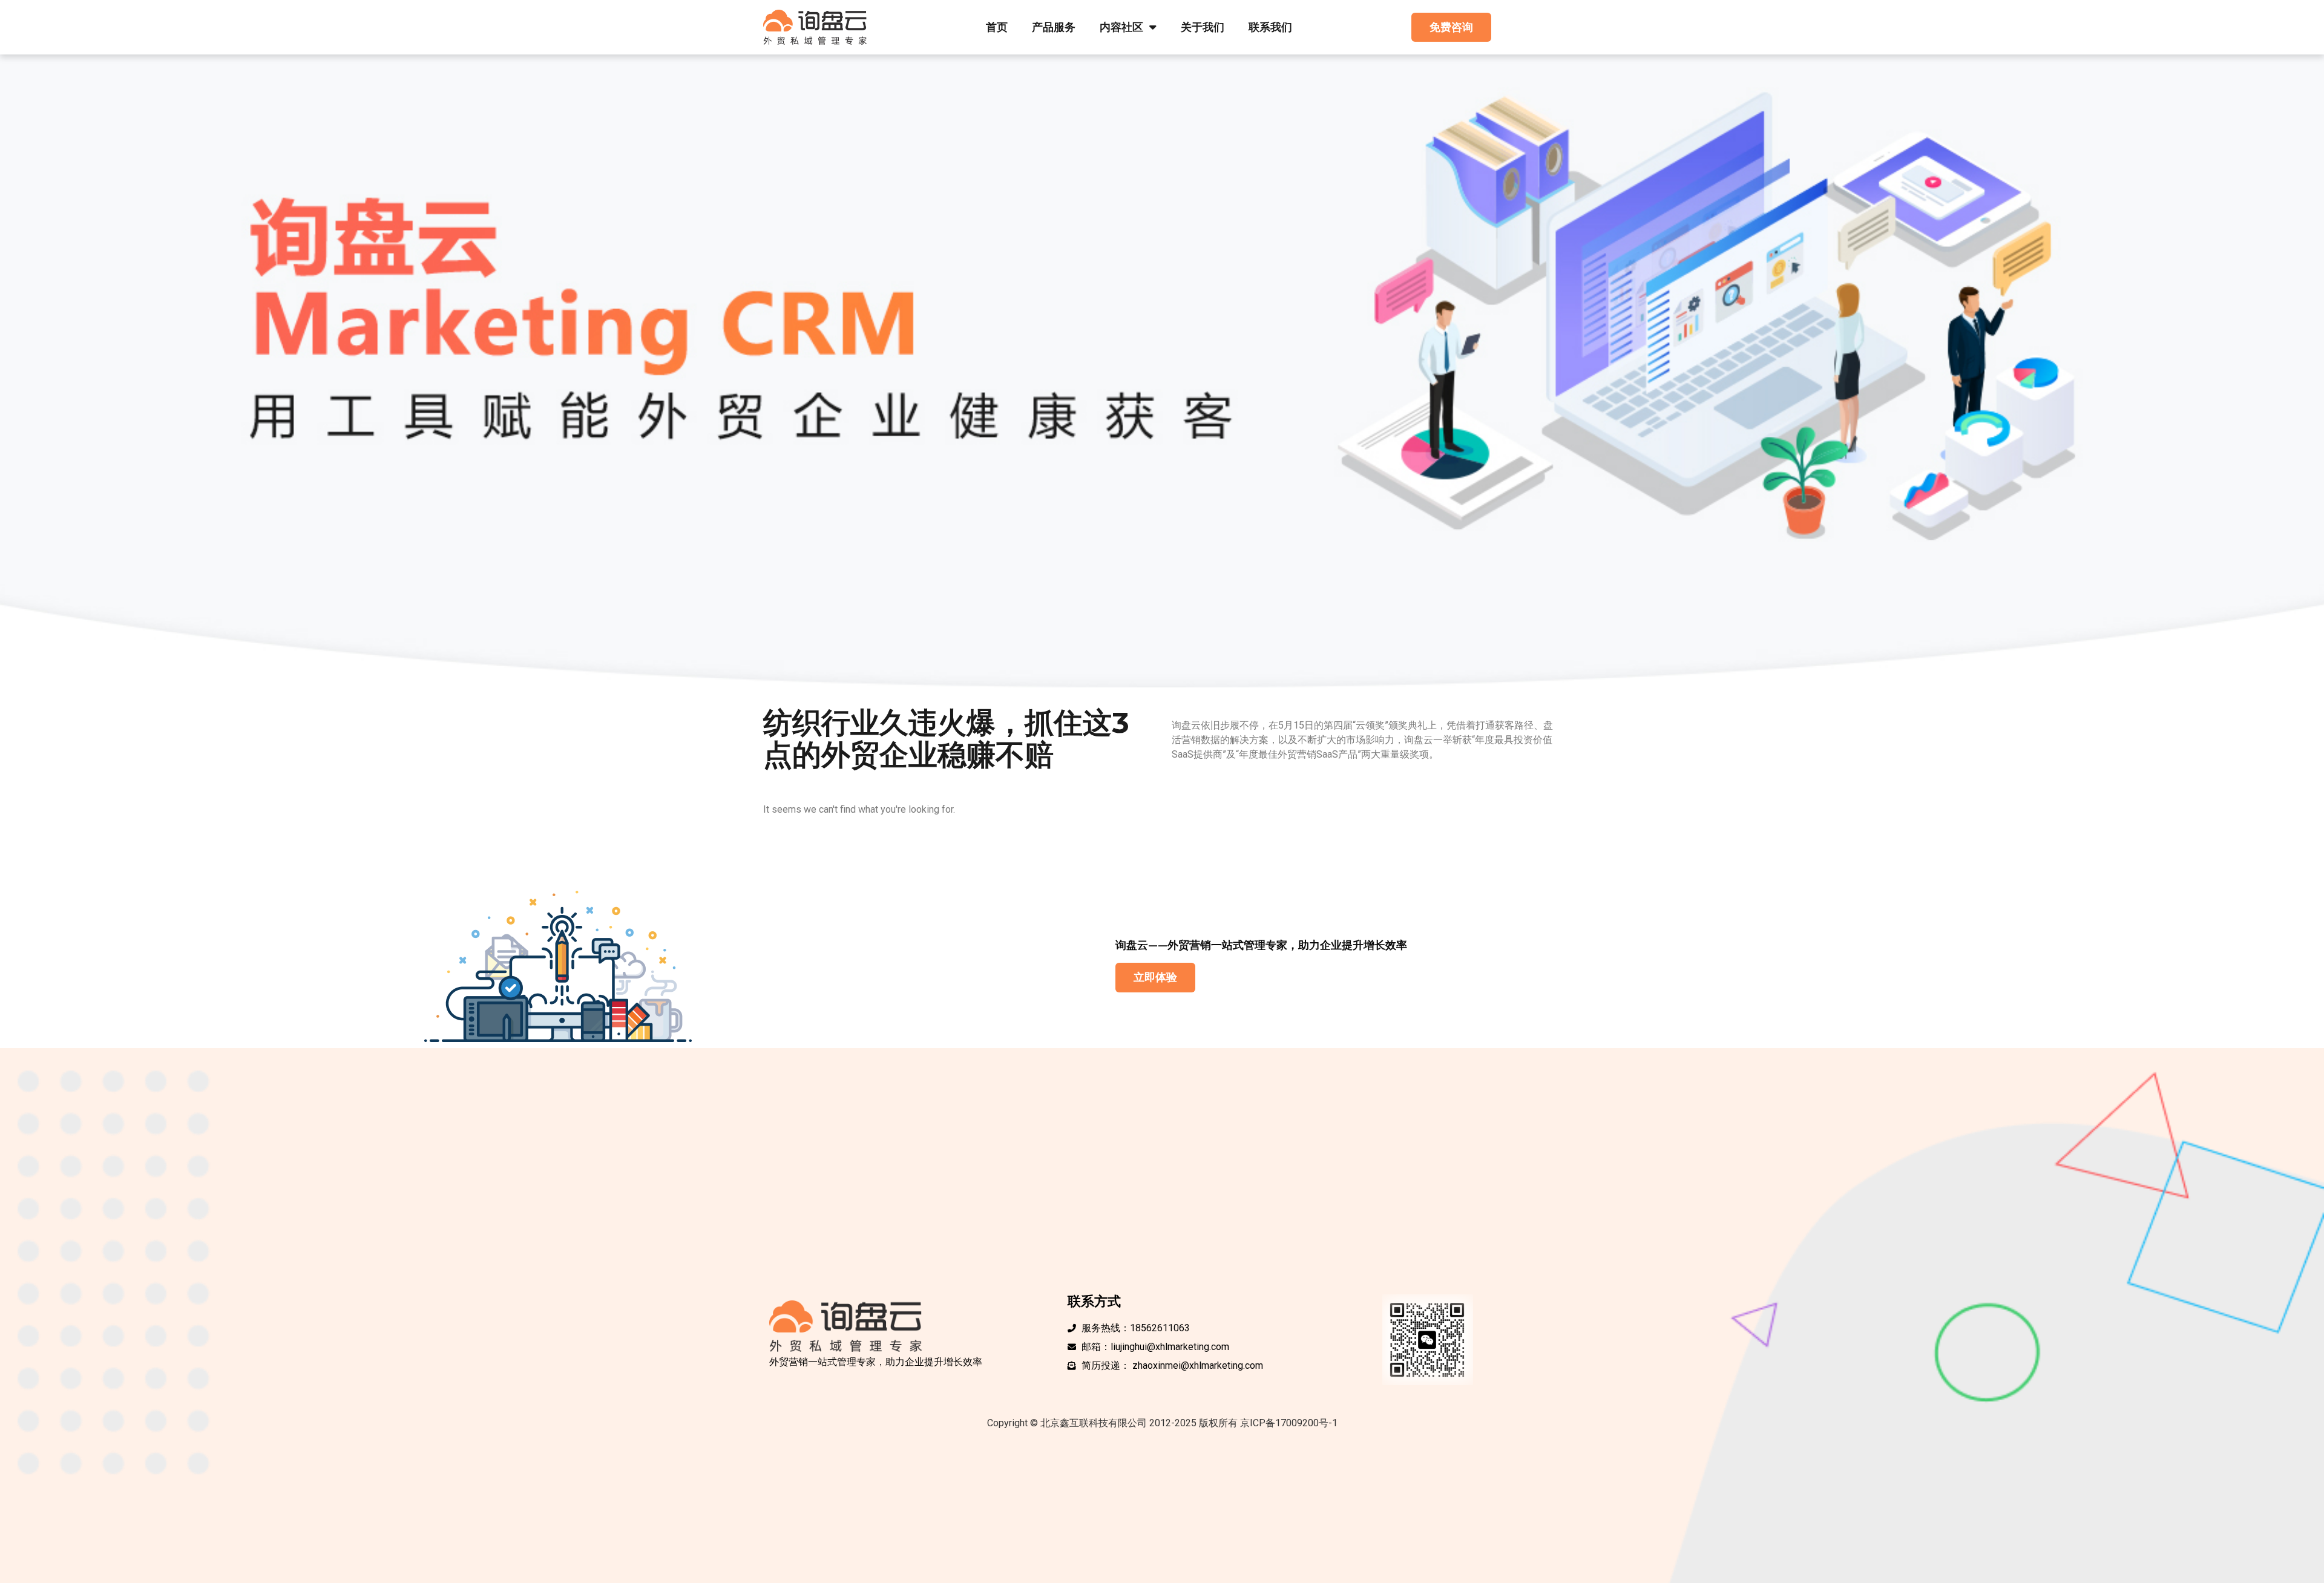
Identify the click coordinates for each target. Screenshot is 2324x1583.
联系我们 (1270, 27)
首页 (997, 27)
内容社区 (1121, 27)
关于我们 (1203, 27)
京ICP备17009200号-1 (1289, 1423)
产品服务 (1054, 27)
